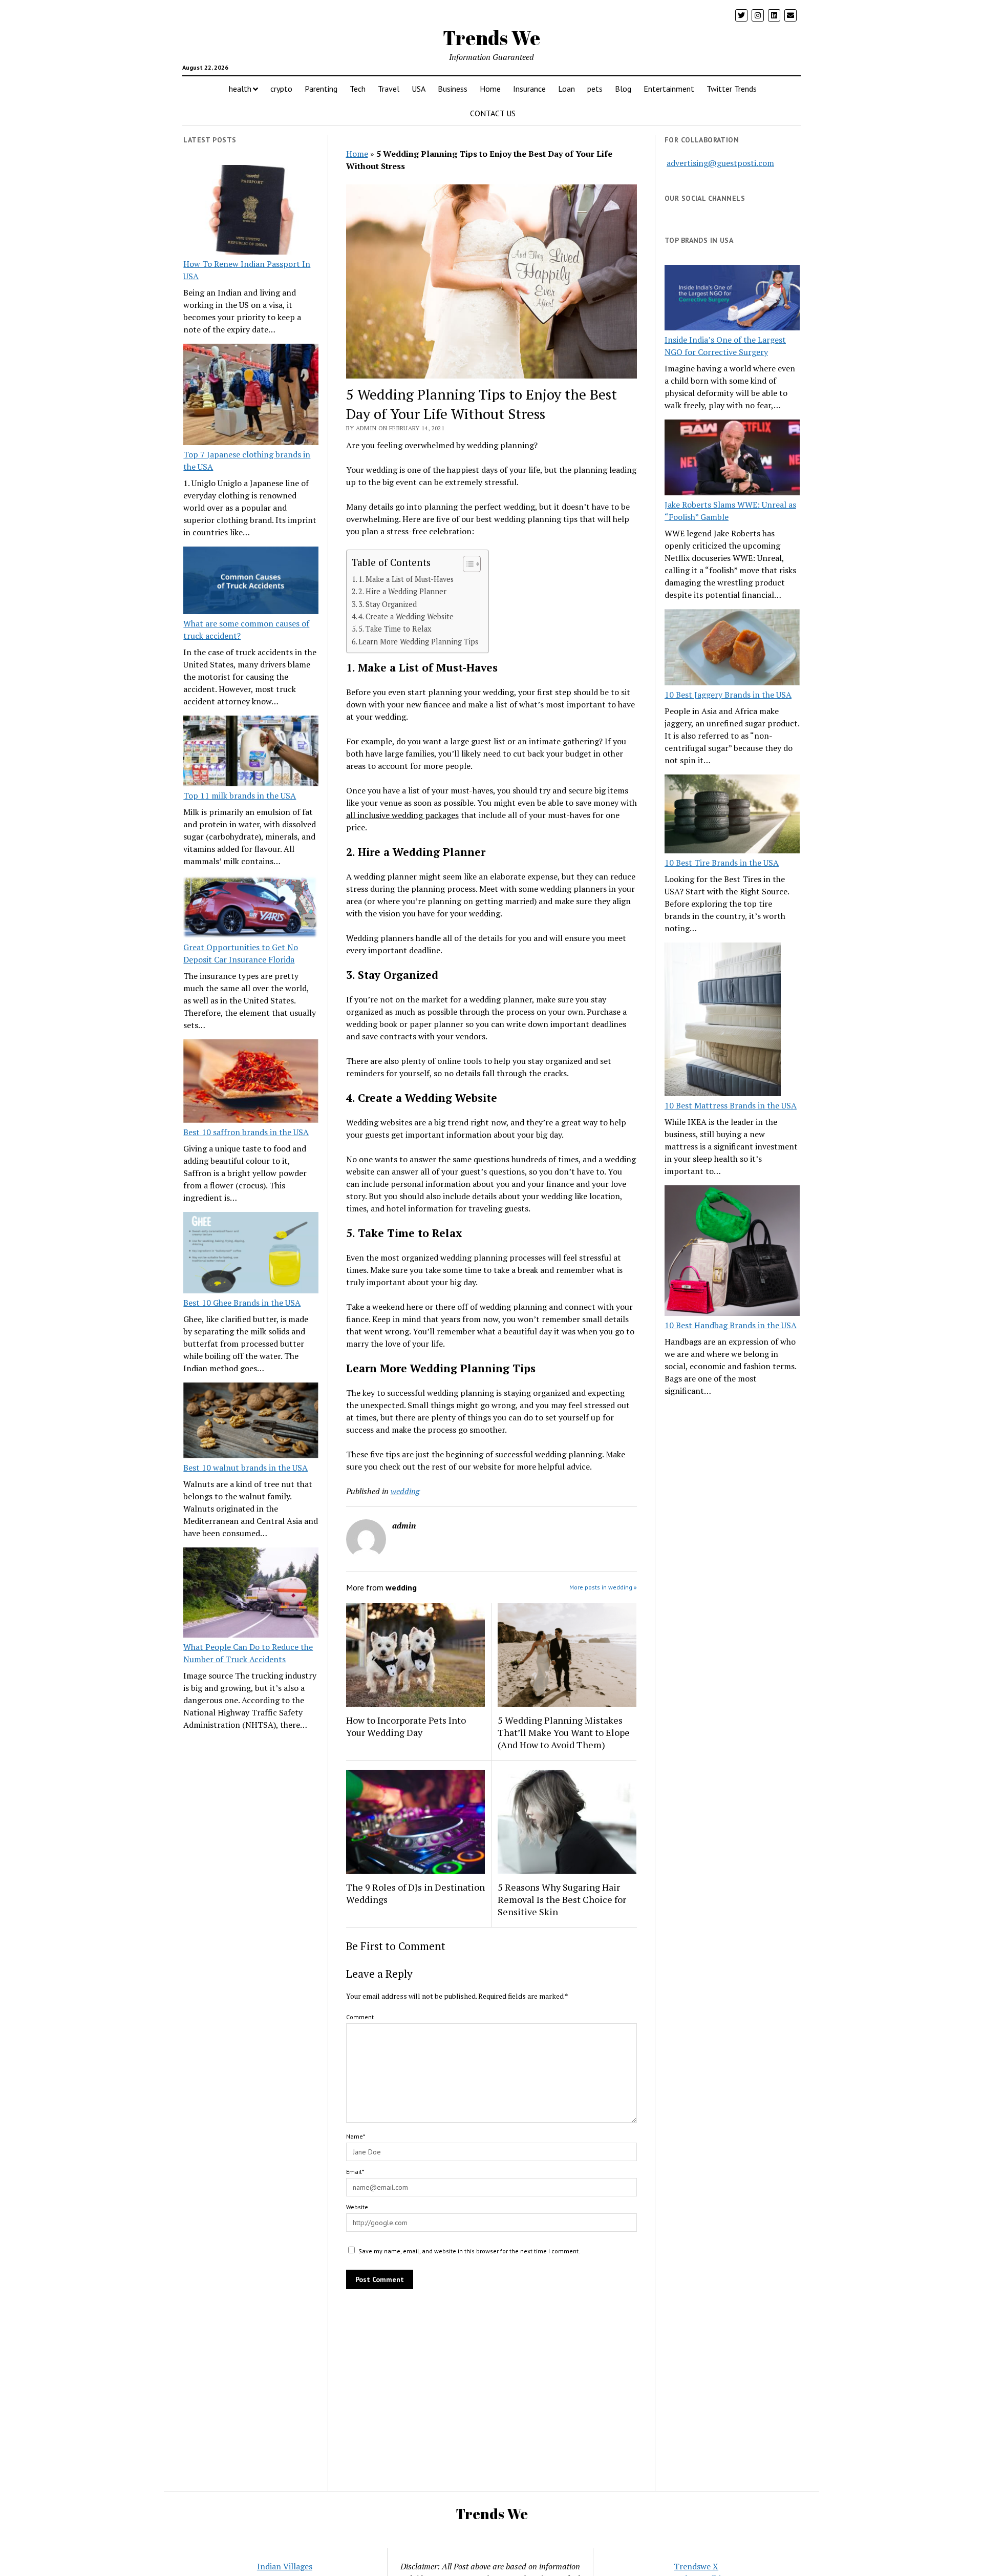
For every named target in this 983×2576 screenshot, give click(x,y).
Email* (355, 2172)
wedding (405, 1491)
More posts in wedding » (603, 1587)
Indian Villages (285, 2566)
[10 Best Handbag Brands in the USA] (732, 1252)
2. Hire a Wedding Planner (402, 591)
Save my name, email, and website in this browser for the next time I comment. (469, 2251)
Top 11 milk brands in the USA (240, 795)
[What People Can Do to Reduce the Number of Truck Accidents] (251, 1594)
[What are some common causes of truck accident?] (251, 582)
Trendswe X (696, 2566)
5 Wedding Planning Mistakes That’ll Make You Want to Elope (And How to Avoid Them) (564, 1732)
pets (595, 89)
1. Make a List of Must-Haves (406, 579)
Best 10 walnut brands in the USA (245, 1468)
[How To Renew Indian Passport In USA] (251, 212)
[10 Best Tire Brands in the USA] (732, 815)
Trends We (491, 38)
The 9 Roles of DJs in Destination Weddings (415, 1893)
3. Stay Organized (388, 604)
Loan (567, 89)
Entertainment (669, 89)
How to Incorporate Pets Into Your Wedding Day (406, 1726)
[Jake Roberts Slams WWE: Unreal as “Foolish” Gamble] (732, 459)
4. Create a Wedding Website (406, 616)
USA (419, 89)
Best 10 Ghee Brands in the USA (242, 1303)
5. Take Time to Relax (395, 629)
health (240, 89)
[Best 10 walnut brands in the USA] (251, 1422)
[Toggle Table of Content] (467, 564)
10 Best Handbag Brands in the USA (731, 1325)
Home (490, 89)
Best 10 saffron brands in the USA (246, 1132)
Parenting (321, 89)
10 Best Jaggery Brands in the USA (728, 695)
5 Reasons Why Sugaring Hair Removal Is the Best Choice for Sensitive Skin (562, 1899)
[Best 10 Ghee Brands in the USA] (251, 1254)
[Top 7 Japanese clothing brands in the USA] (251, 396)
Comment (360, 2017)
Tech (358, 89)
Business (453, 89)
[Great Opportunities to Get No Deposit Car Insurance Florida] (251, 908)
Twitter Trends (732, 89)
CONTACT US (493, 113)
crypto (281, 89)
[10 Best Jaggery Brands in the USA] (732, 648)
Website (357, 2207)
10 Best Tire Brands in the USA (722, 863)
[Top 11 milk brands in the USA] (251, 752)
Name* (356, 2136)
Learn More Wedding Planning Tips (418, 642)
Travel (389, 89)
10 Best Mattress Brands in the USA (731, 1105)
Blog (623, 89)
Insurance (529, 89)
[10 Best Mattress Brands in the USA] (723, 1021)
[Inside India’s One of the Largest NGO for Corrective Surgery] (732, 299)
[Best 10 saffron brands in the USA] (251, 1083)
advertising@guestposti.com (720, 163)
